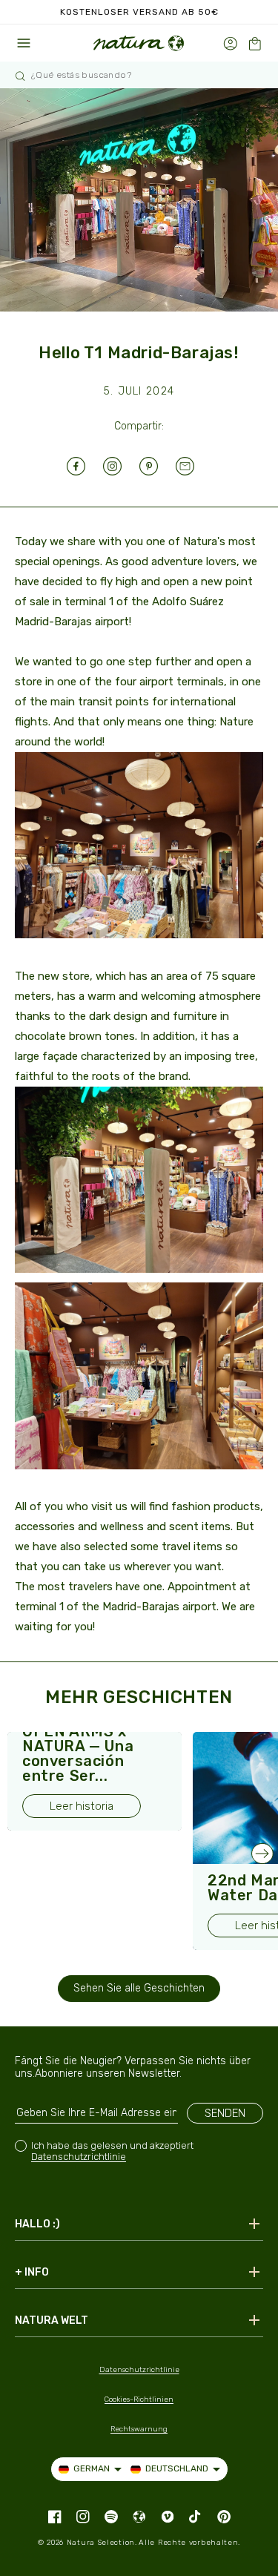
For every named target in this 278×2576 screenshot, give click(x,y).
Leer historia (82, 1806)
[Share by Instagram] (121, 466)
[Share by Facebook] (85, 466)
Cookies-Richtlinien (139, 2399)
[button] (255, 43)
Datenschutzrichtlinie (79, 2157)
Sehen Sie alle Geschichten (139, 1988)
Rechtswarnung (139, 2429)
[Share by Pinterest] (158, 466)
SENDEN (225, 2113)
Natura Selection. (102, 2543)
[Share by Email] (194, 466)
